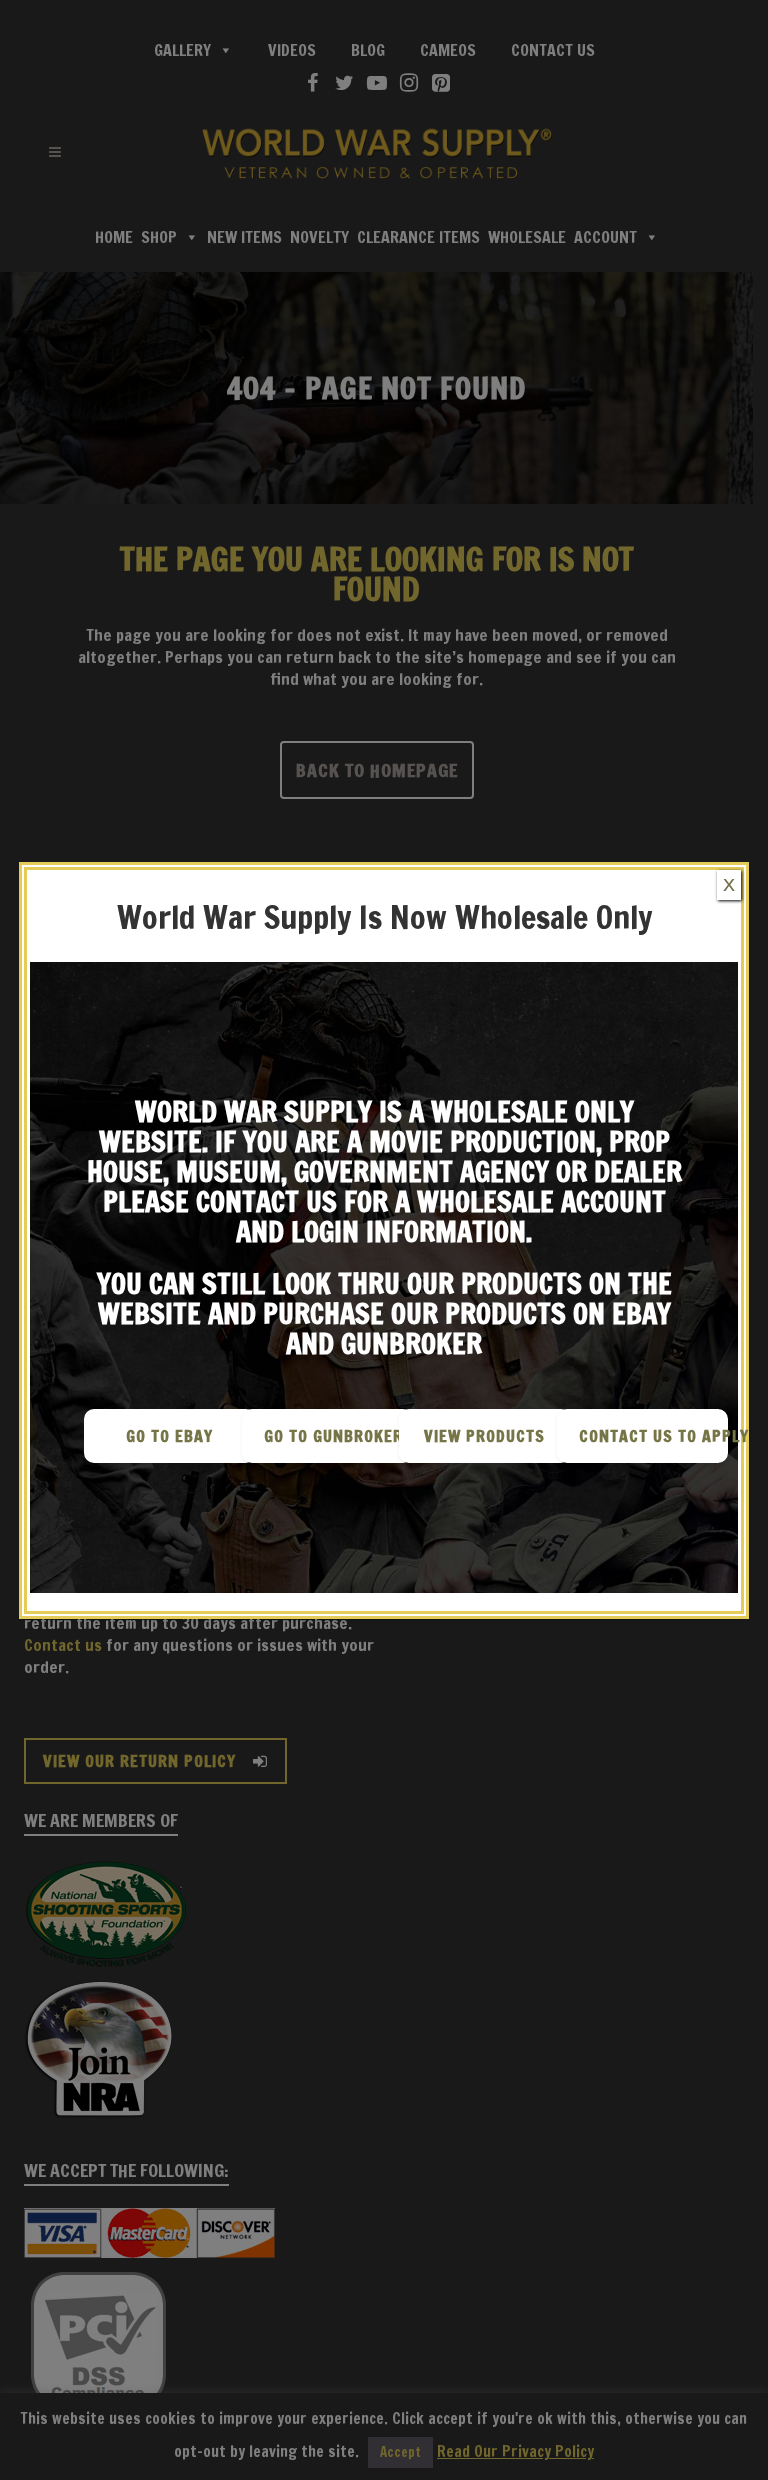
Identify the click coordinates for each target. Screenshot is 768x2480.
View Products (484, 1436)
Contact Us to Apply (654, 1436)
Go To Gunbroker (333, 1436)
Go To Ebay (169, 1436)
